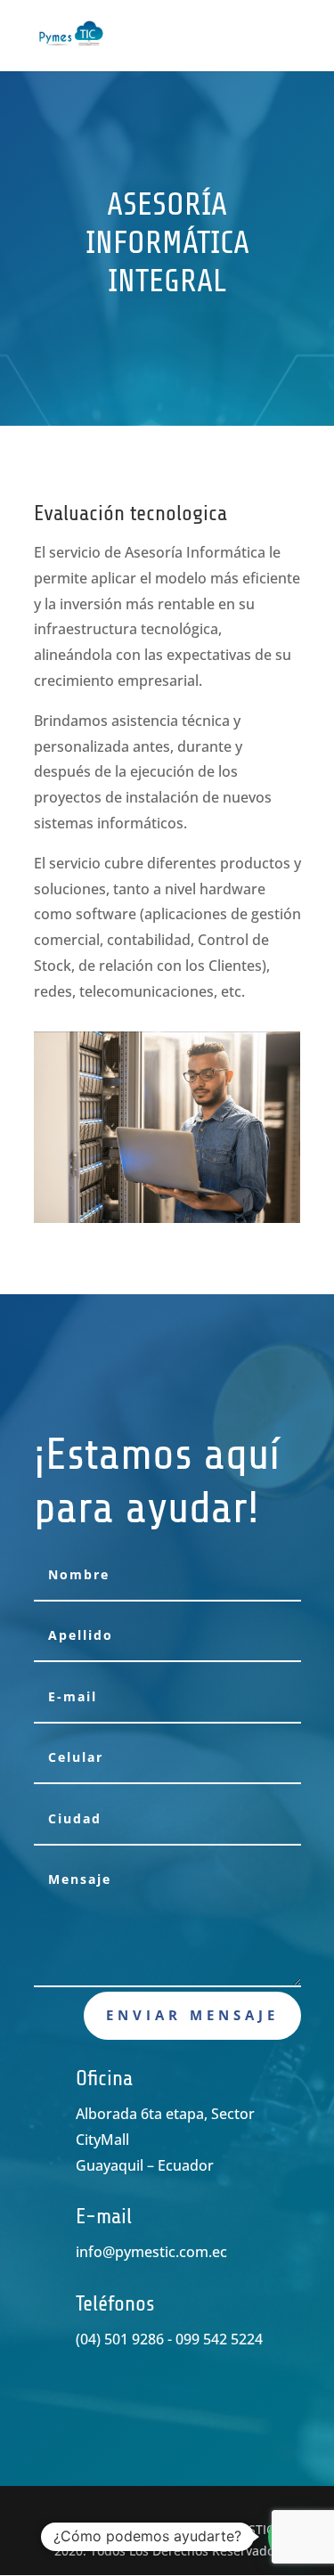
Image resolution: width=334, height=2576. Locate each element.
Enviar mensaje (192, 2015)
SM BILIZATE (162, 2529)
